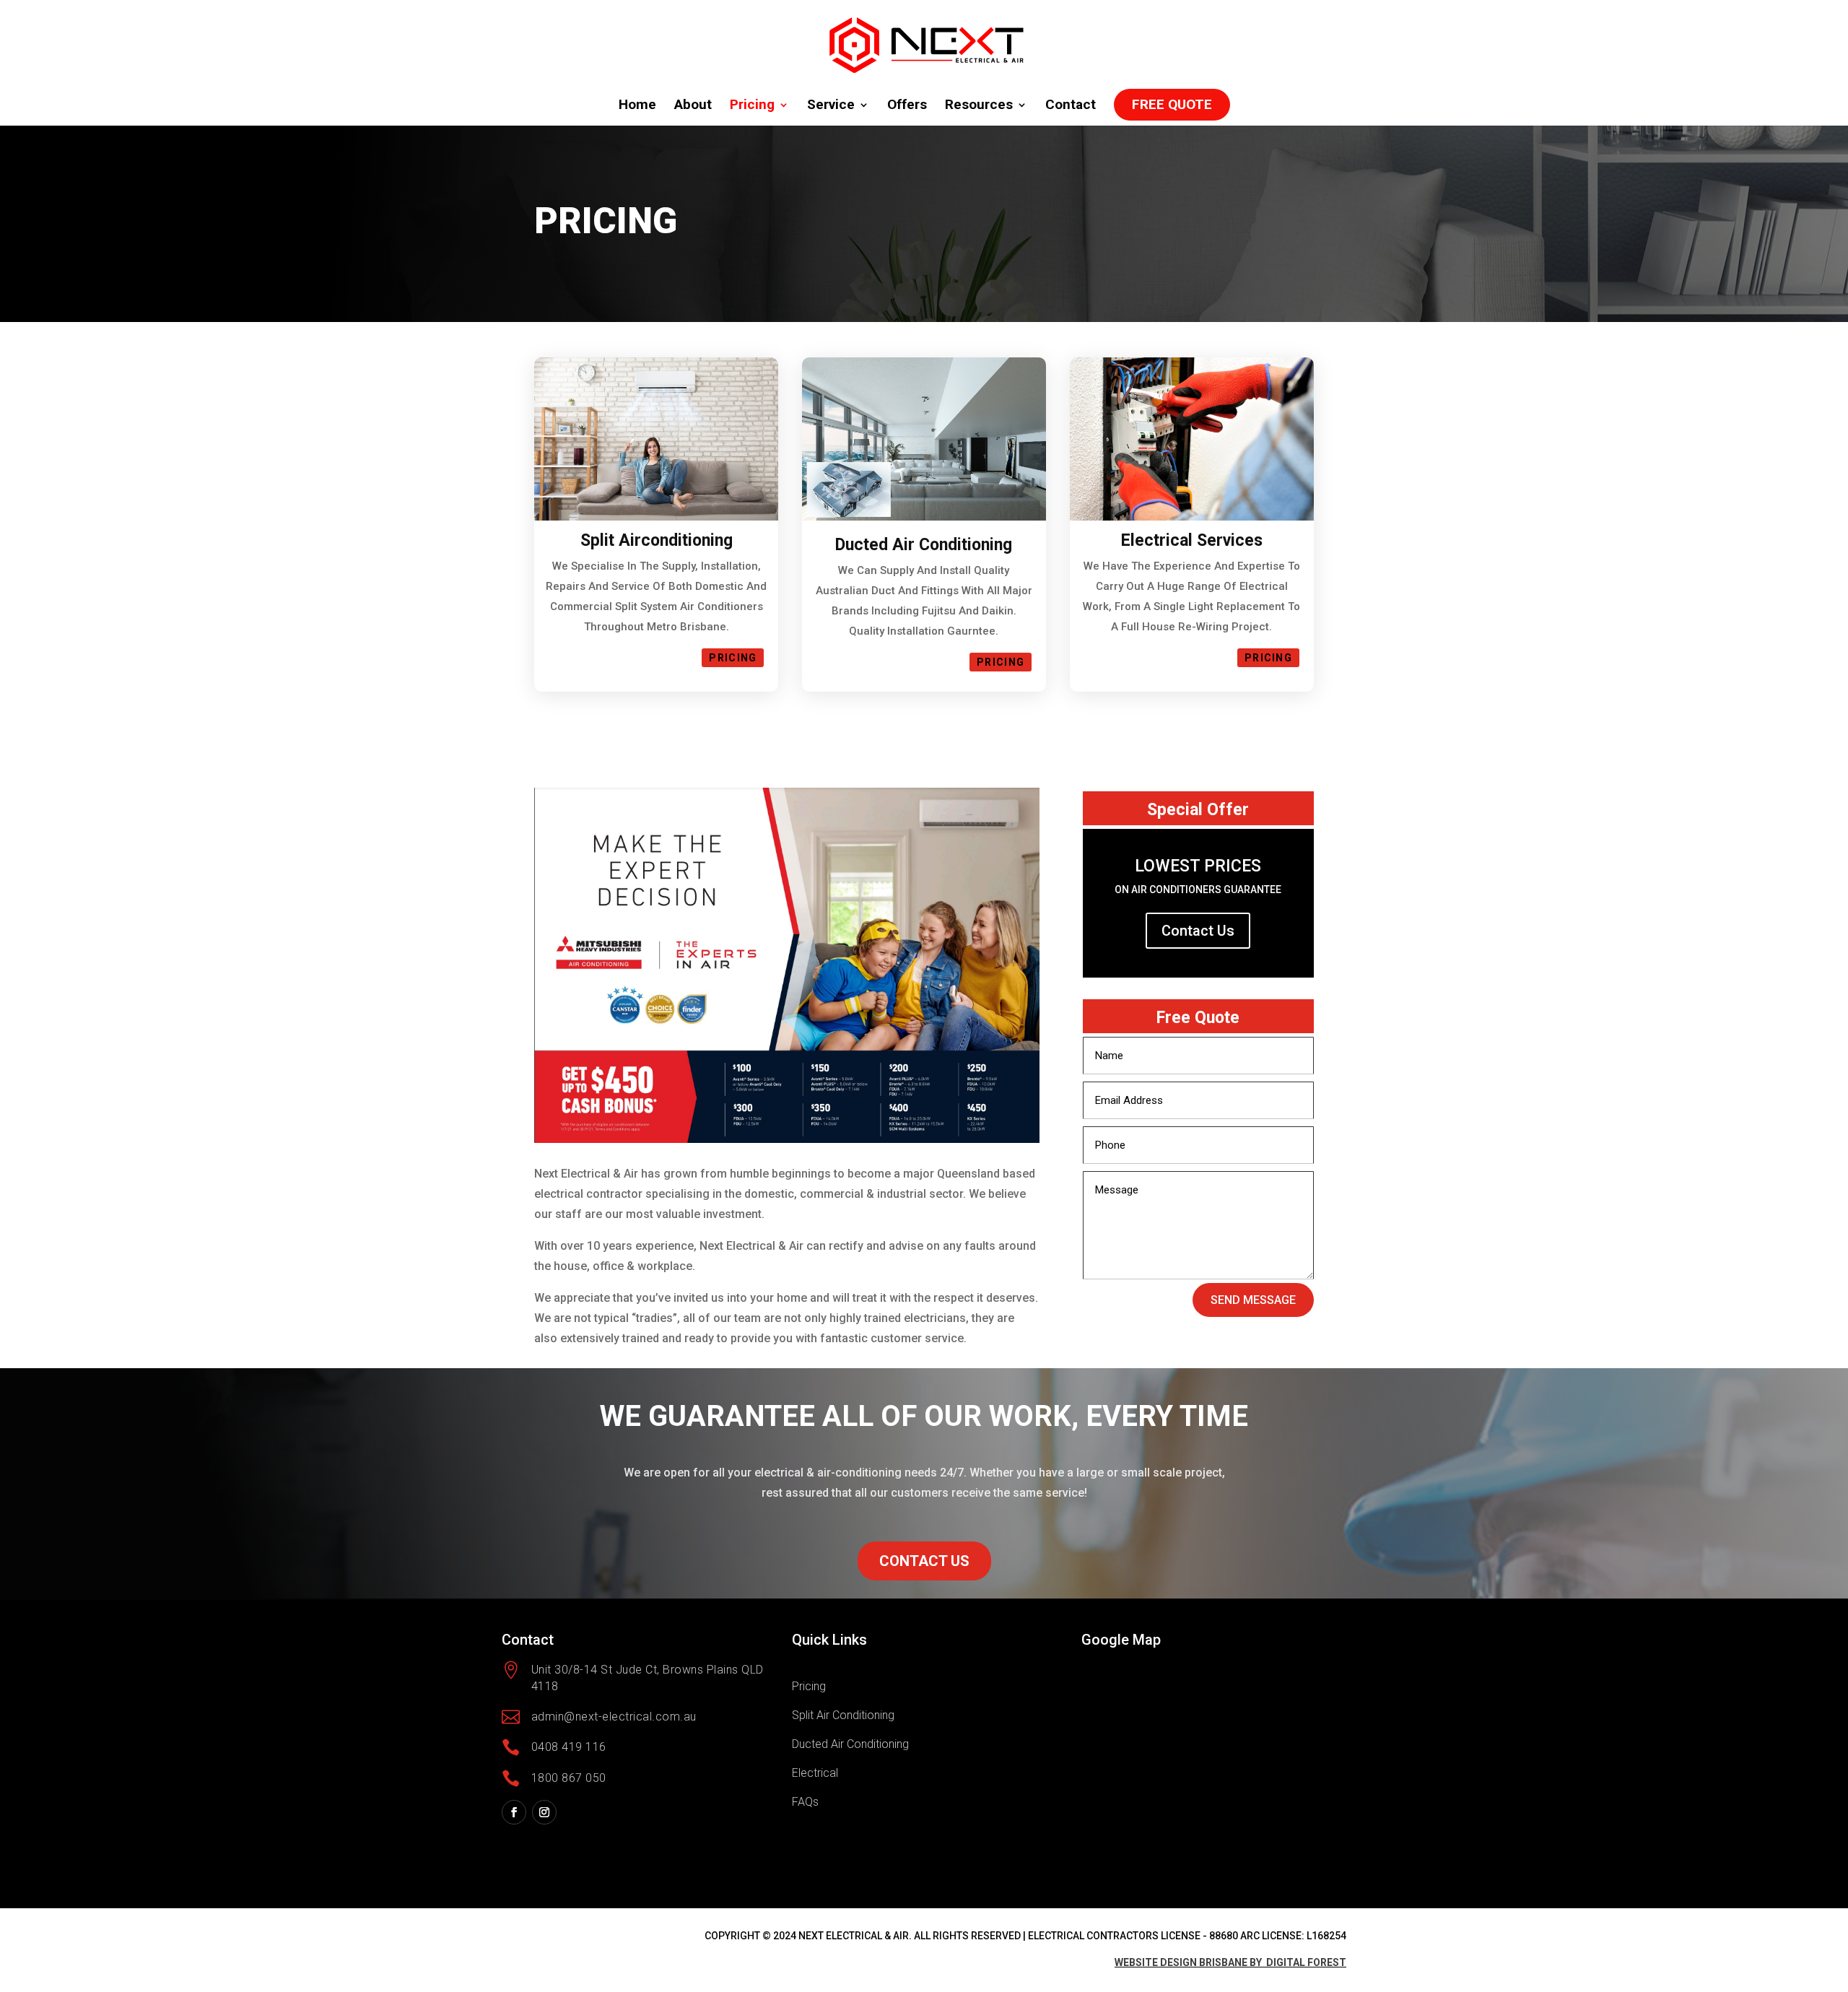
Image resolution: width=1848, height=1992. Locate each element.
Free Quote (1172, 104)
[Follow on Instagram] (544, 1812)
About (693, 106)
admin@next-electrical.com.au (614, 1717)
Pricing (752, 106)
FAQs (805, 1802)
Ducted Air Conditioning (850, 1744)
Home (637, 106)
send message (1253, 1300)
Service (831, 106)
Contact (1071, 106)
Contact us (924, 1561)
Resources (979, 106)
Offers (907, 106)
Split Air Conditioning (843, 1715)
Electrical (815, 1773)
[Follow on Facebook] (514, 1812)
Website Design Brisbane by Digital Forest (1230, 1962)
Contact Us (1198, 931)
